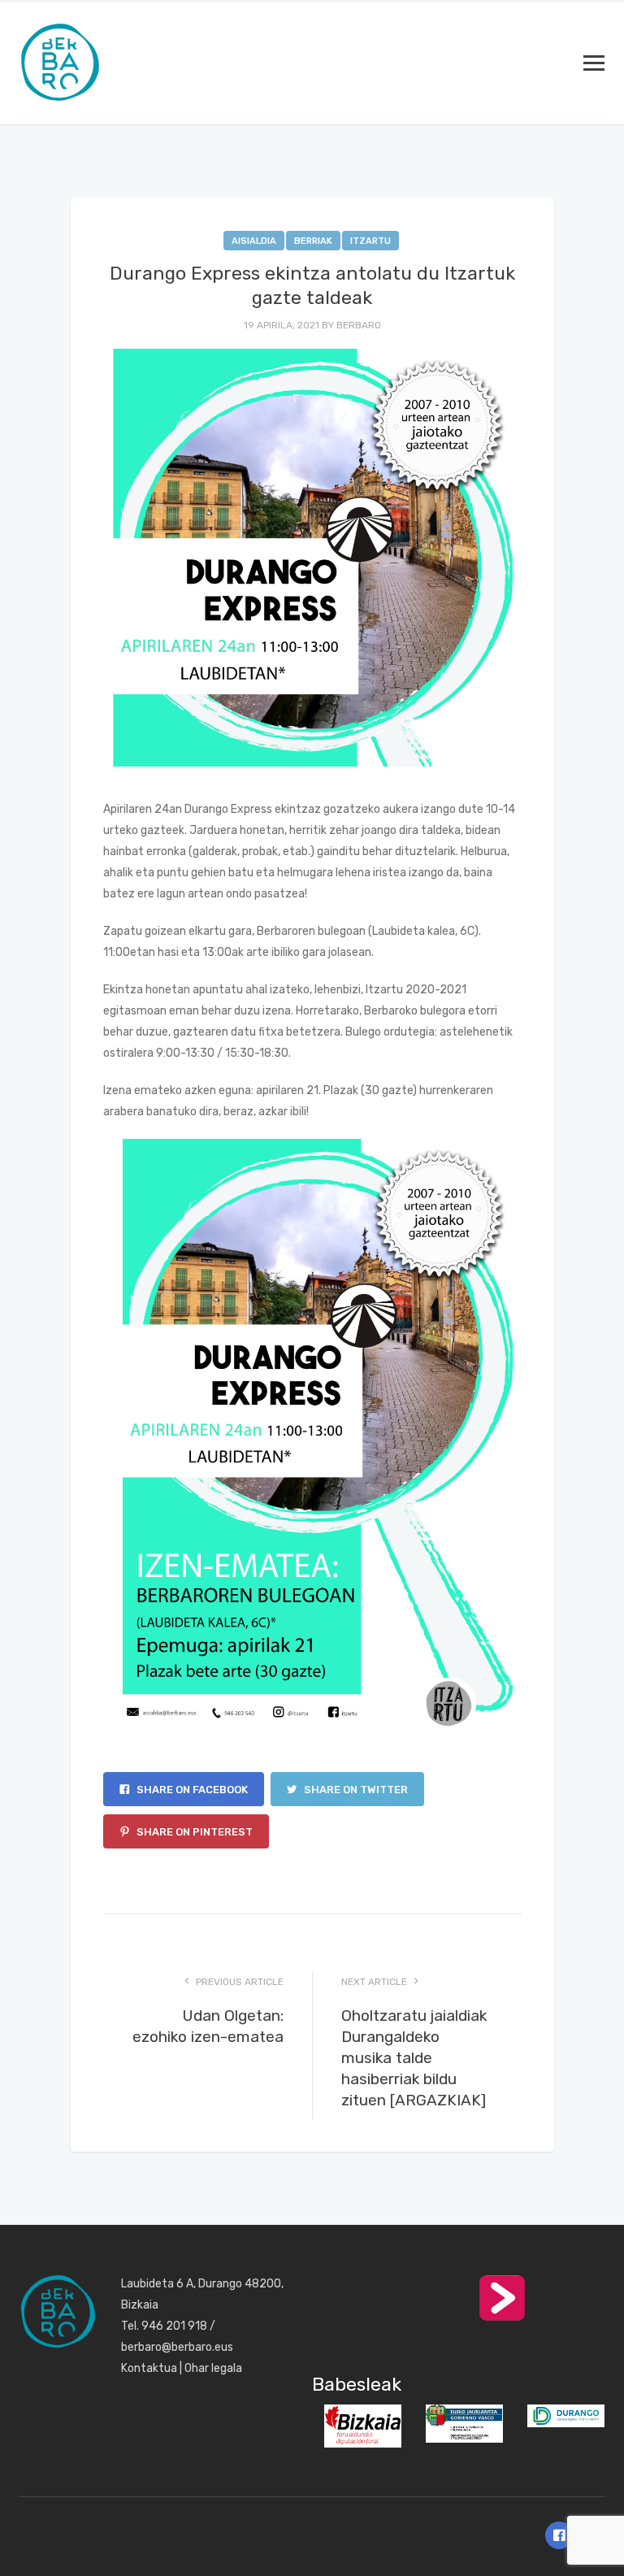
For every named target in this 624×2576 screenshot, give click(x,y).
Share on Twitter (355, 1790)
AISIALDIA (254, 241)
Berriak (313, 241)
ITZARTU (370, 241)
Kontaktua (149, 2368)
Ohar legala (213, 2368)
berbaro (359, 325)
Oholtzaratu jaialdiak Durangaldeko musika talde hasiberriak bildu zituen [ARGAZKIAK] (414, 2058)
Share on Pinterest (193, 1832)
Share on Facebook (191, 1790)
